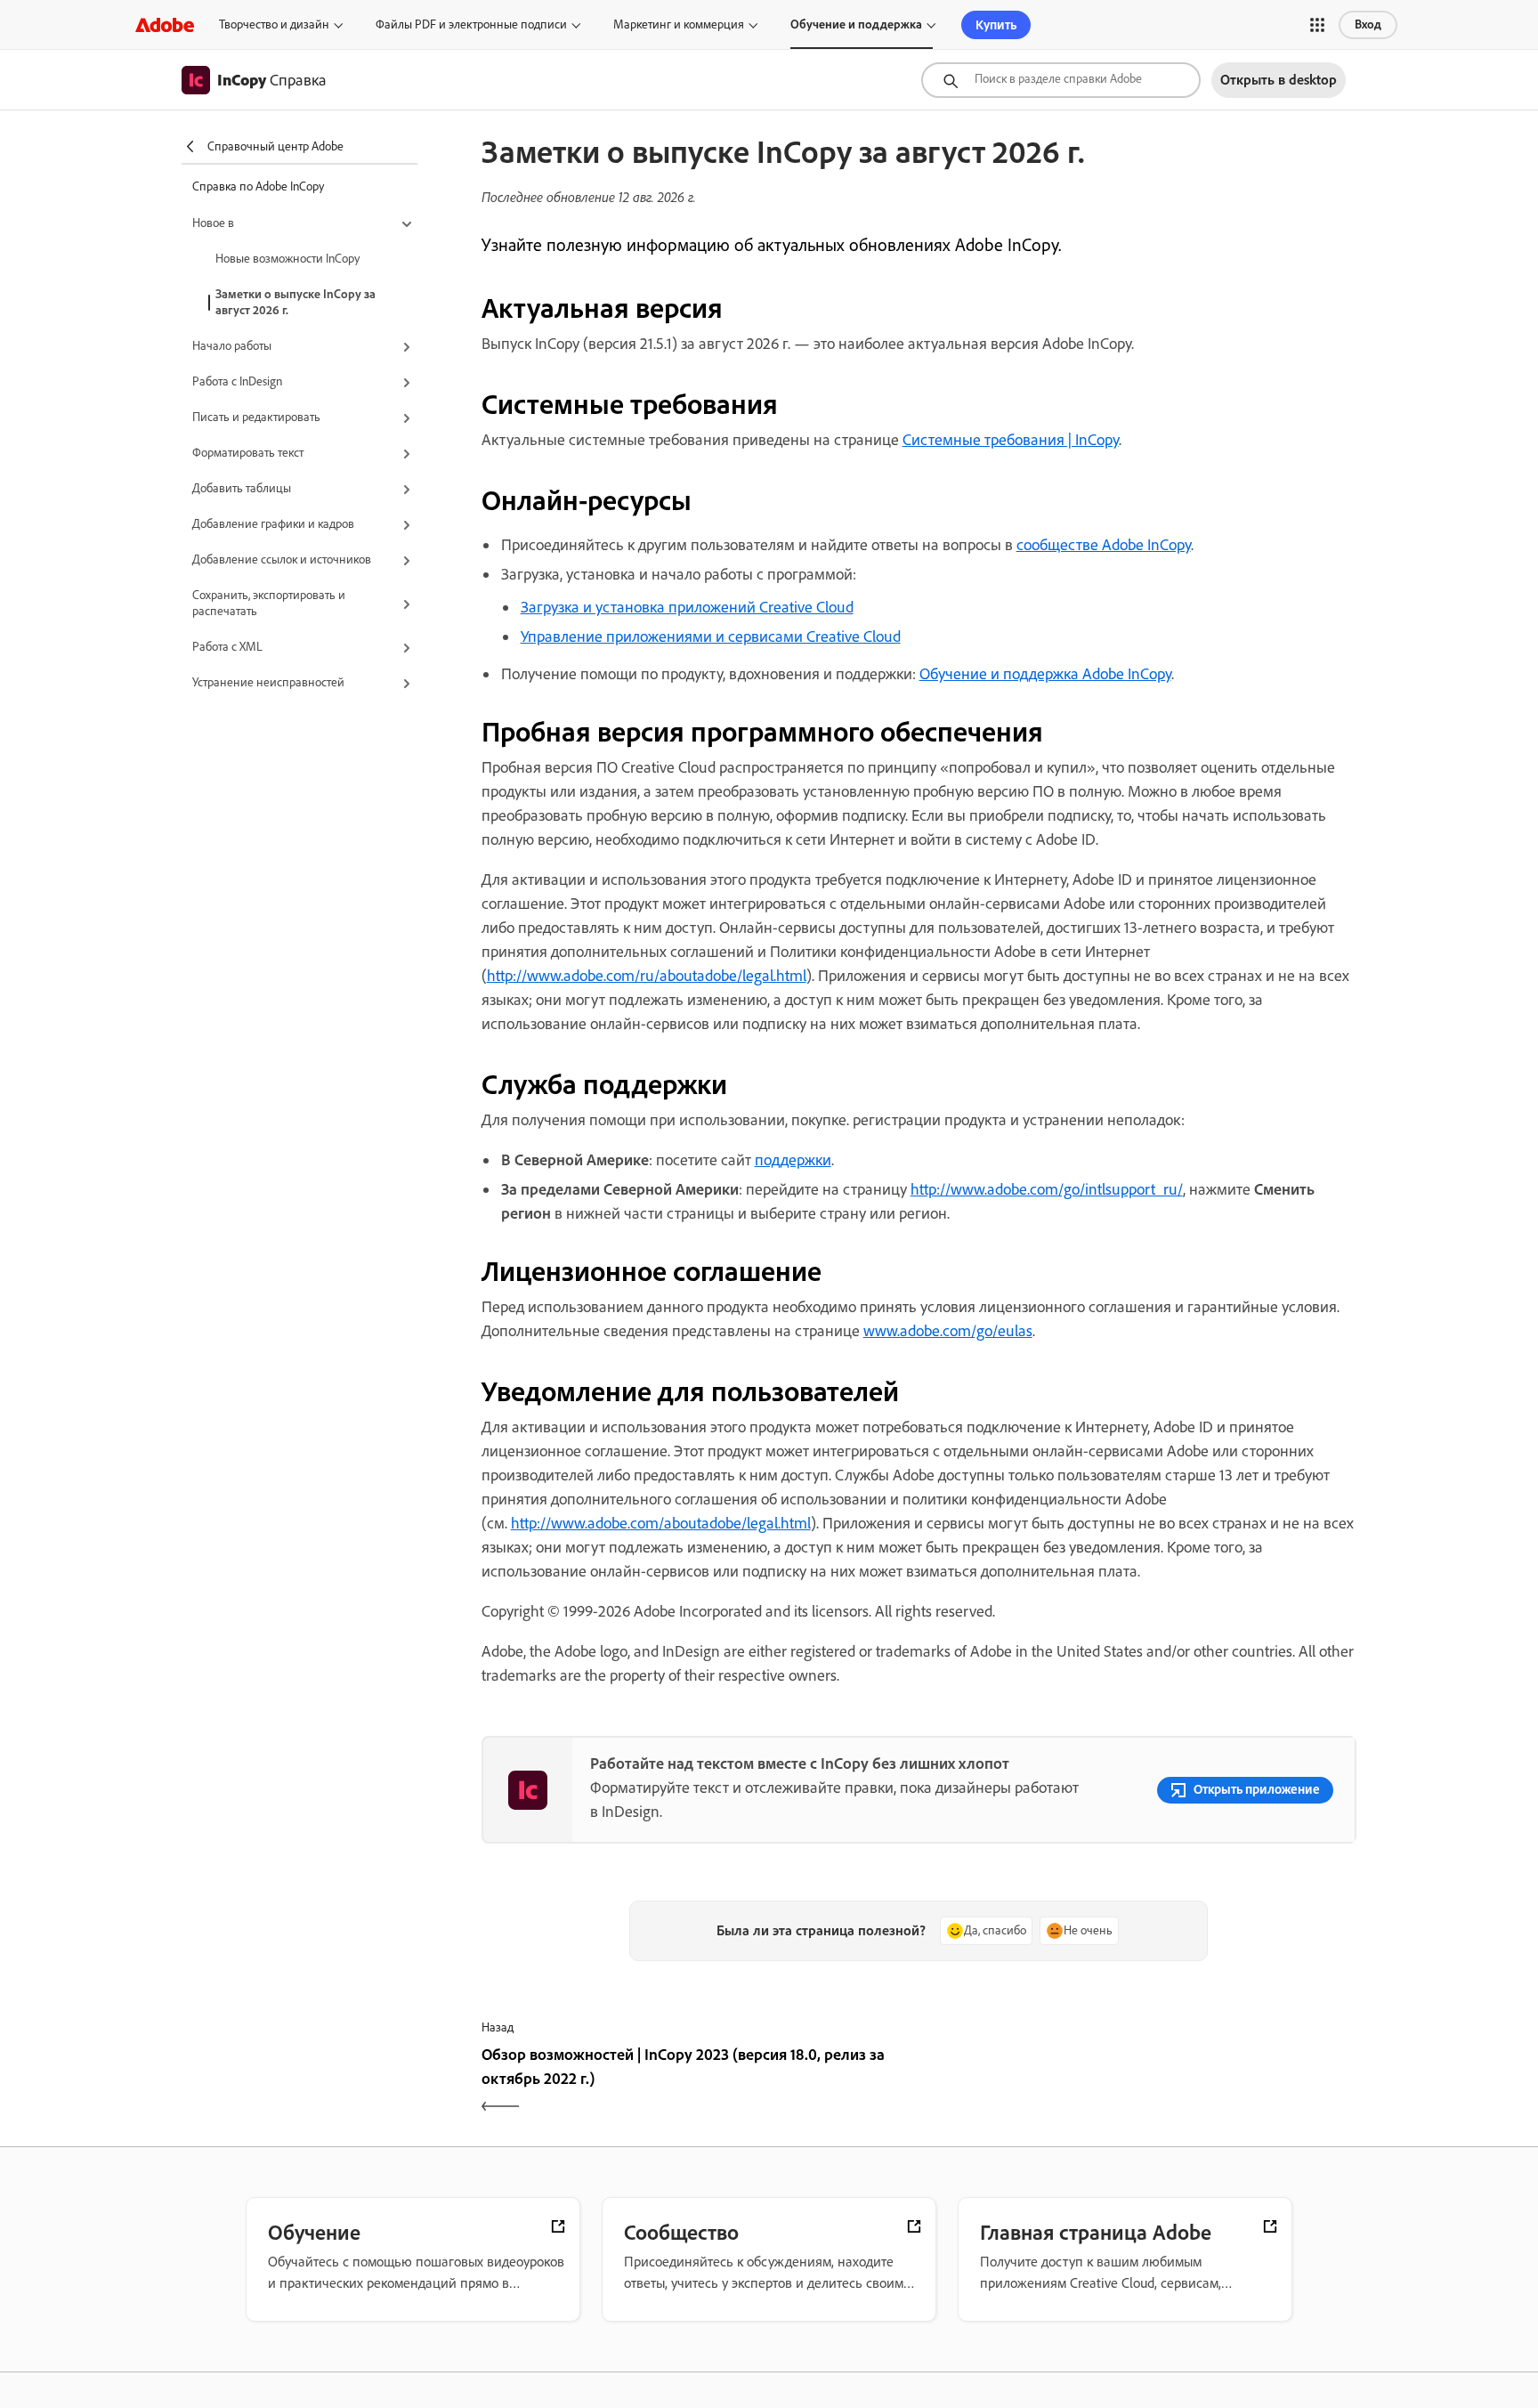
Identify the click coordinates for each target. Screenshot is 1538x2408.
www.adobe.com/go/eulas (948, 1331)
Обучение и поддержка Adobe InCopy (1045, 674)
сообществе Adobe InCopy (1104, 545)
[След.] (1140, 2082)
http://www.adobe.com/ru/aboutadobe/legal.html (647, 976)
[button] (1317, 25)
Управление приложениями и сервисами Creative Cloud (711, 636)
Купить (996, 25)
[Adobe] (165, 24)
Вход (1368, 24)
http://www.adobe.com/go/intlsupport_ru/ (1047, 1189)
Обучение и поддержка (856, 24)
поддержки (793, 1160)
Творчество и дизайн (274, 24)
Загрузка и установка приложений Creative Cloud (687, 607)
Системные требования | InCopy (1011, 440)
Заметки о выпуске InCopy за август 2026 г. (295, 302)
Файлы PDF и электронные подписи (471, 24)
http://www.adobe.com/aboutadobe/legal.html (661, 1523)
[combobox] (1061, 80)
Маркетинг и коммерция (679, 24)
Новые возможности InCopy (287, 259)
